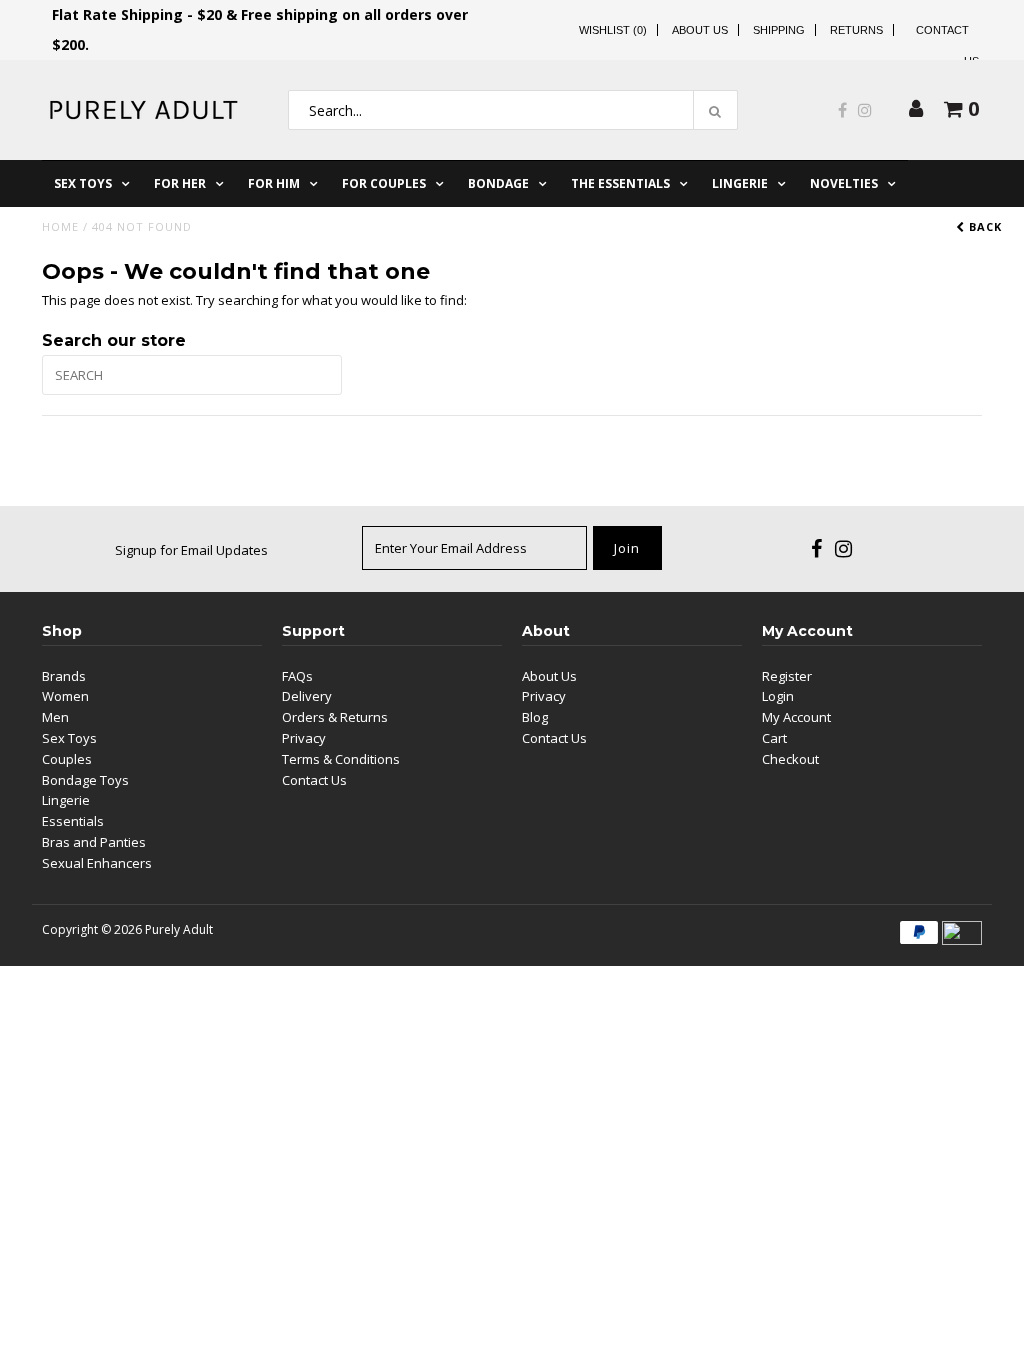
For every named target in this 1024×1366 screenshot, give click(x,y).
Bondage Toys (85, 780)
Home (60, 226)
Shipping (779, 30)
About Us (700, 30)
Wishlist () (613, 30)
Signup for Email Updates (191, 550)
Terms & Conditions (341, 759)
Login (778, 696)
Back (983, 226)
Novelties (844, 183)
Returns (856, 30)
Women (65, 696)
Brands (64, 676)
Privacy (304, 738)
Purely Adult (179, 929)
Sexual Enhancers (97, 863)
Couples (67, 759)
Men (55, 717)
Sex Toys (83, 183)
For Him (274, 183)
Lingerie (740, 183)
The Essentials (620, 183)
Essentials (73, 821)
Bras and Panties (94, 842)
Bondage (498, 183)
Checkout (790, 759)
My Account (796, 717)
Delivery (307, 696)
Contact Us (314, 780)
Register (787, 676)
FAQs (297, 676)
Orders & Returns (335, 717)
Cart (774, 738)
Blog (535, 717)
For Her (180, 183)
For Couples (384, 183)
